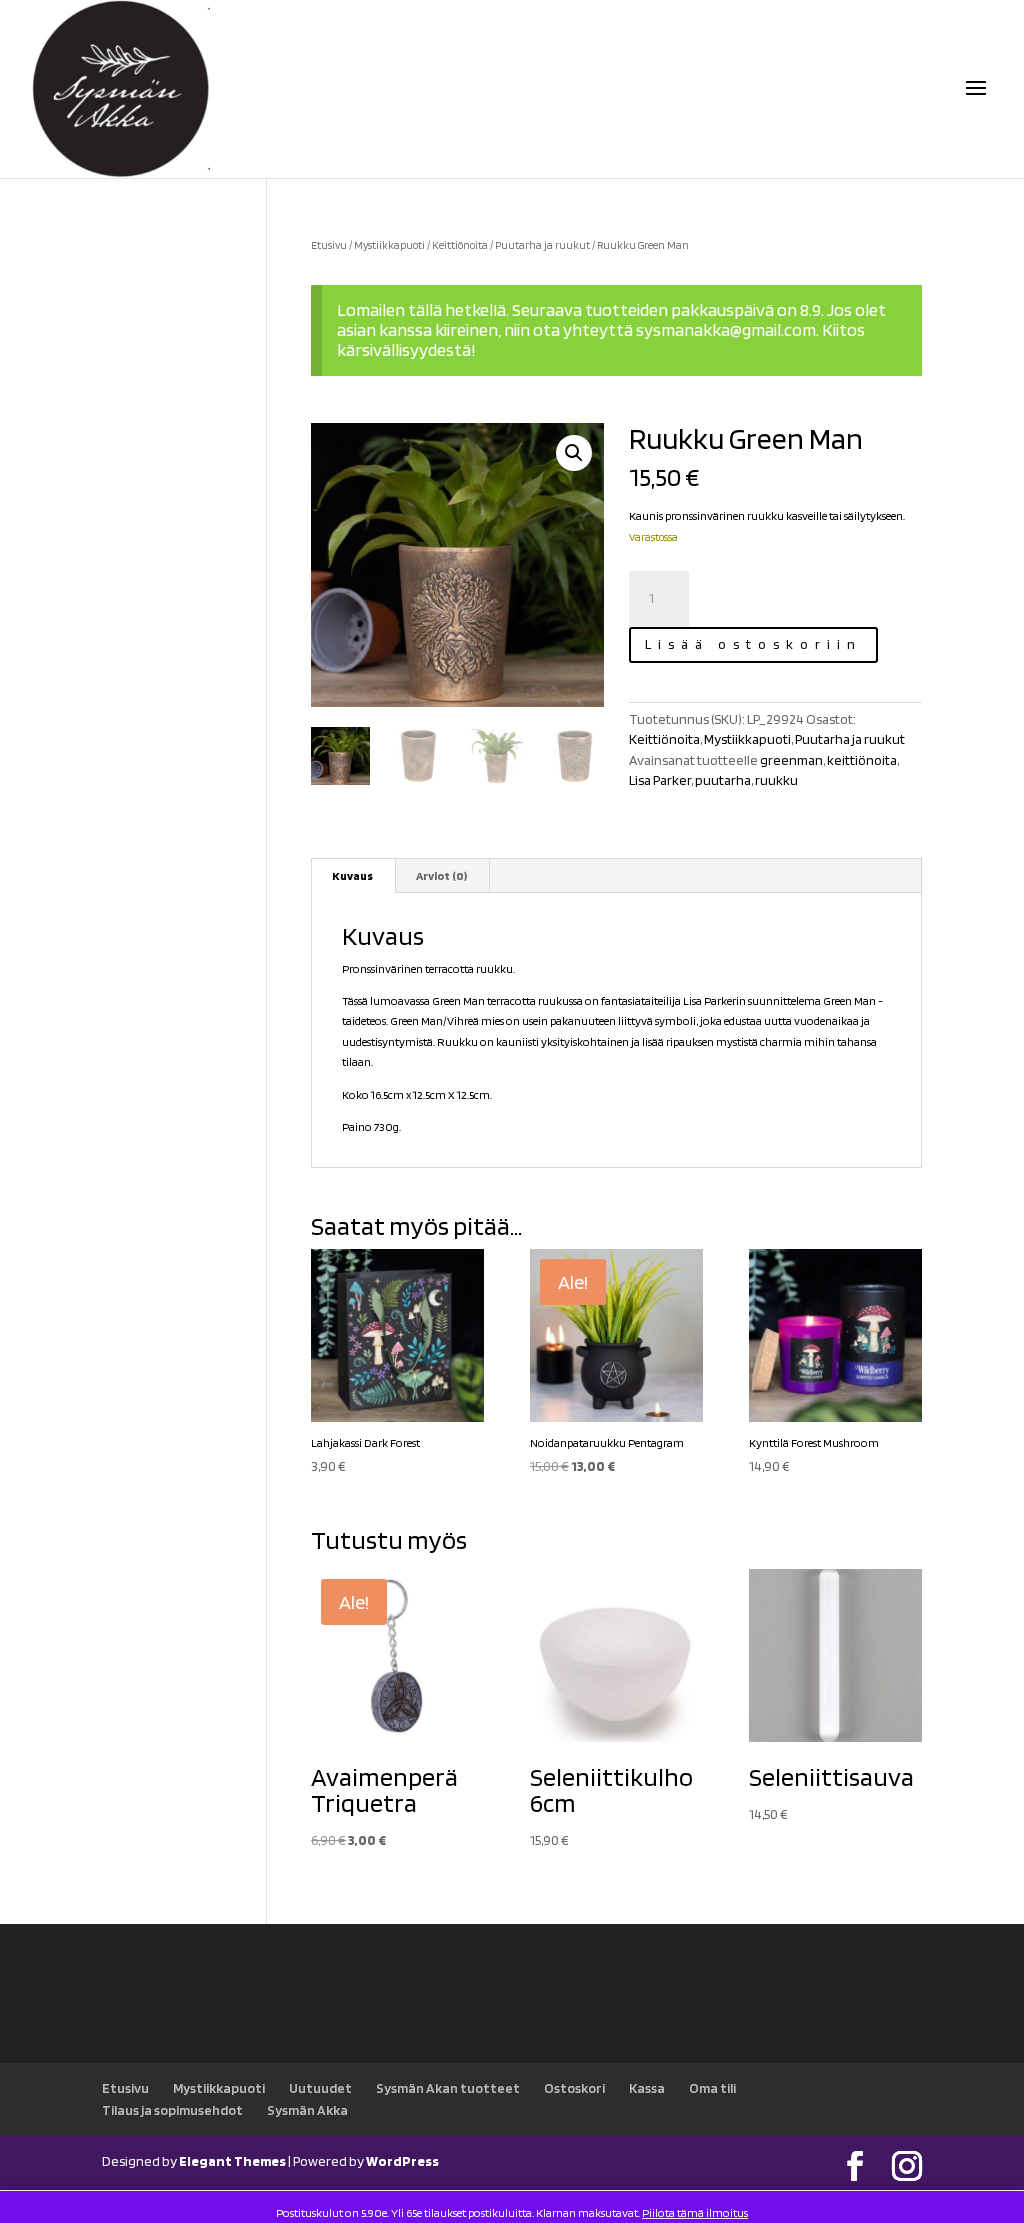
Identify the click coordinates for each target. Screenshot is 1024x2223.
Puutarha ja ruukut (542, 245)
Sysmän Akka (307, 2110)
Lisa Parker (660, 780)
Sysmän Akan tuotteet (448, 2088)
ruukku (776, 780)
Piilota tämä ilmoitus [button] (695, 2212)
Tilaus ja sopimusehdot (172, 2110)
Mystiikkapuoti (389, 245)
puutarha (723, 780)
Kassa (647, 2088)
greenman (791, 760)
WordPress (402, 2161)
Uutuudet (320, 2088)
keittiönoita (862, 760)
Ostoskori (574, 2088)
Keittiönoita (460, 245)
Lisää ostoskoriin (753, 644)
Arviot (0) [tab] (441, 875)
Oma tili (712, 2088)
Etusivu (329, 245)
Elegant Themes (232, 2161)
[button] (574, 453)
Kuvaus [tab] (352, 875)
